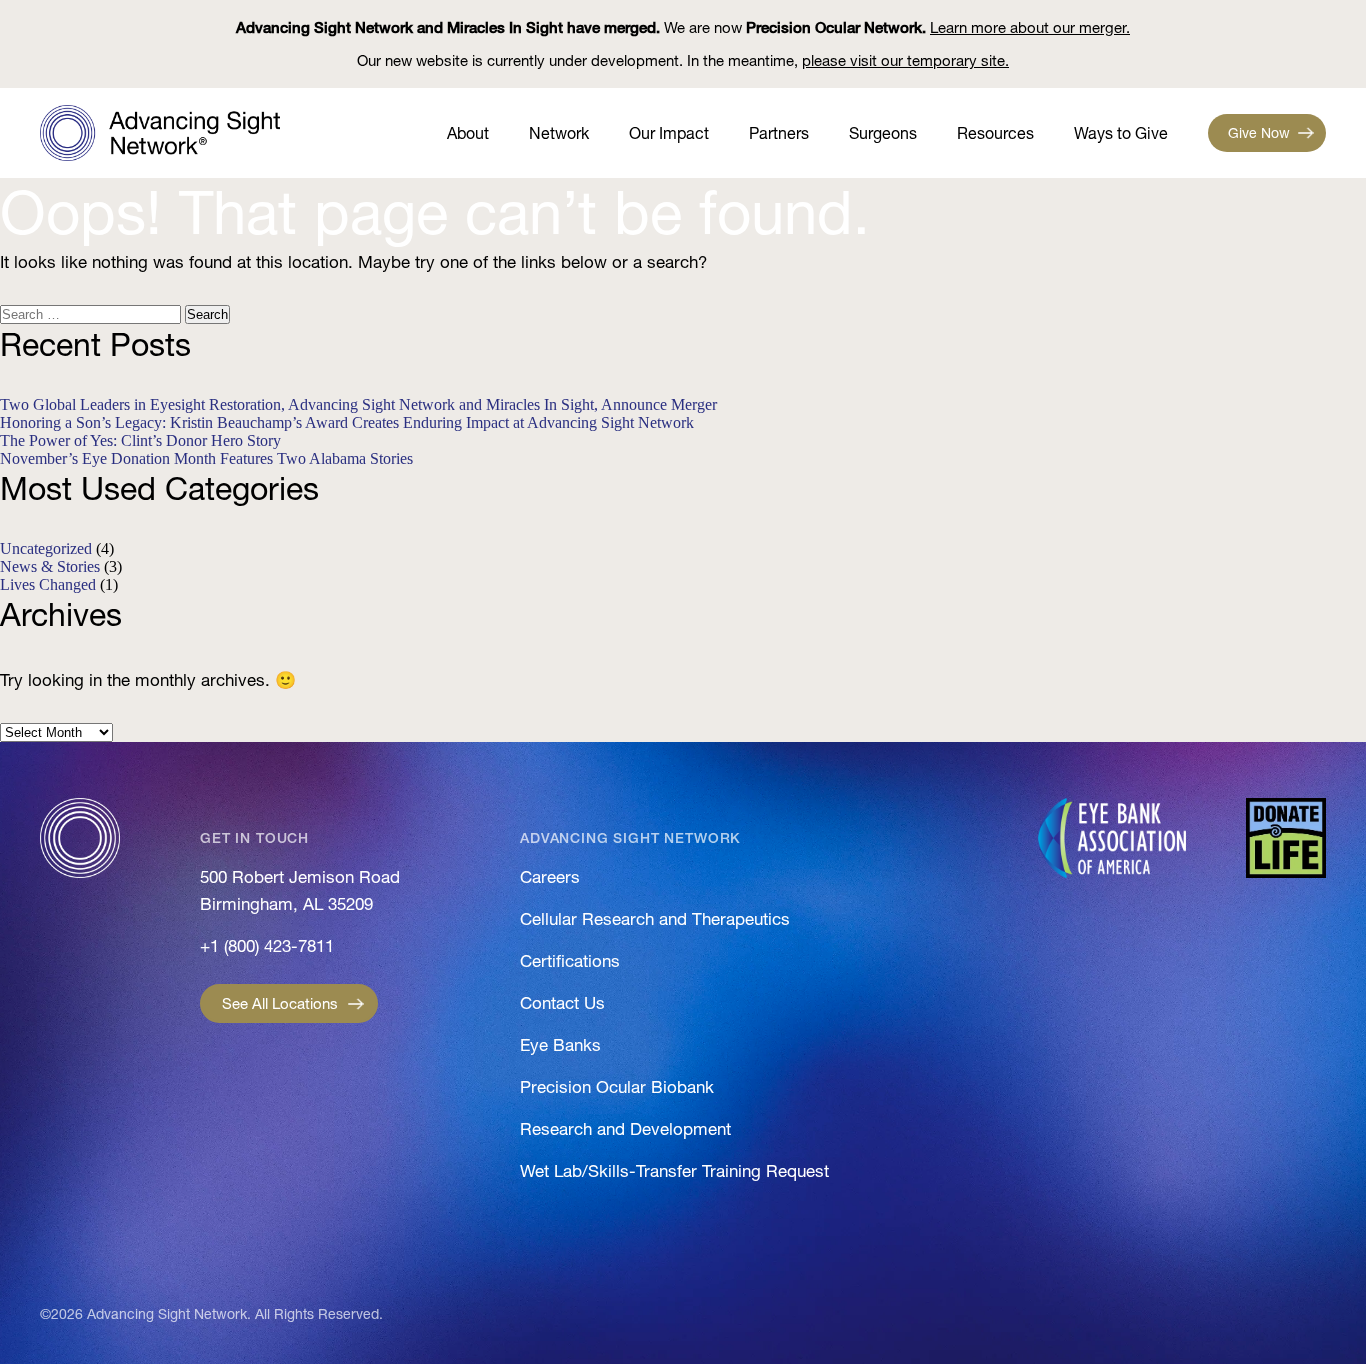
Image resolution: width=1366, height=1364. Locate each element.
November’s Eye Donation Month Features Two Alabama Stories (206, 458)
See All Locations (280, 1003)
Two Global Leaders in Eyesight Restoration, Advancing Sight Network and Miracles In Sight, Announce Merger (358, 404)
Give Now (1259, 133)
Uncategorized (46, 548)
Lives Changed (48, 584)
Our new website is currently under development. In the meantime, (683, 60)
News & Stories (50, 566)
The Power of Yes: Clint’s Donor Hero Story (140, 440)
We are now (683, 27)
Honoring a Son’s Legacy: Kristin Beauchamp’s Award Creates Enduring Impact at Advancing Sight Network (347, 422)
